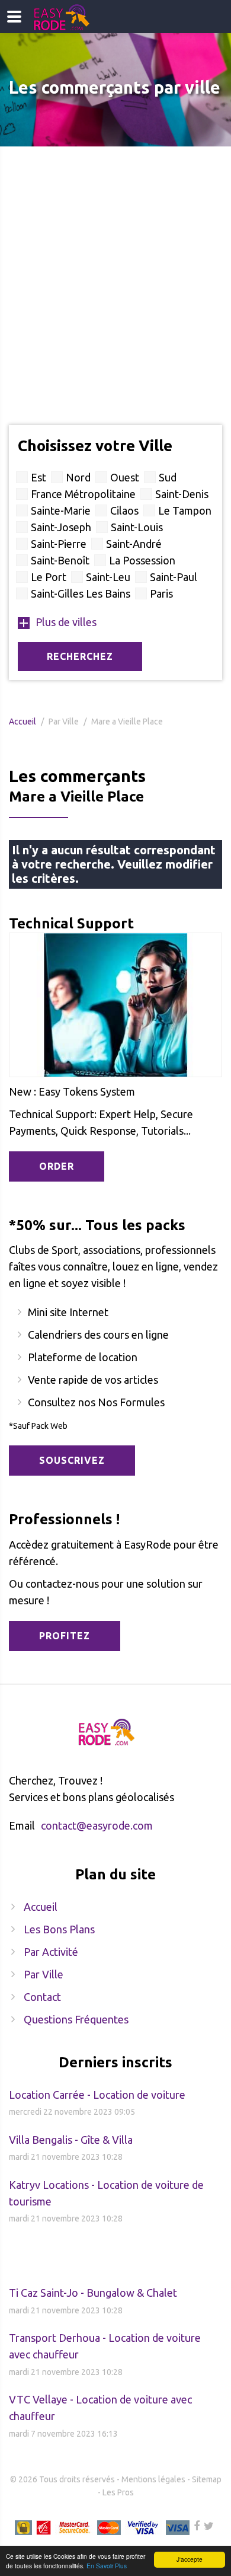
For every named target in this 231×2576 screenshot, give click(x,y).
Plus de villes (66, 622)
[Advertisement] (115, 268)
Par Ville (44, 1974)
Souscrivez (72, 1460)
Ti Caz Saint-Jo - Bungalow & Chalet (93, 2293)
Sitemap (207, 2479)
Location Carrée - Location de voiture (97, 2095)
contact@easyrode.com (97, 1825)
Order (57, 1166)
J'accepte (190, 2559)
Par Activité (51, 1952)
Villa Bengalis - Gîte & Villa (71, 2140)
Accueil (23, 722)
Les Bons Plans (59, 1929)
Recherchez (80, 656)
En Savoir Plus (107, 2566)
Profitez (65, 1636)
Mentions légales (153, 2479)
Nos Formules (131, 1402)
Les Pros (118, 2492)
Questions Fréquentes (76, 2019)
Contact (42, 1997)
